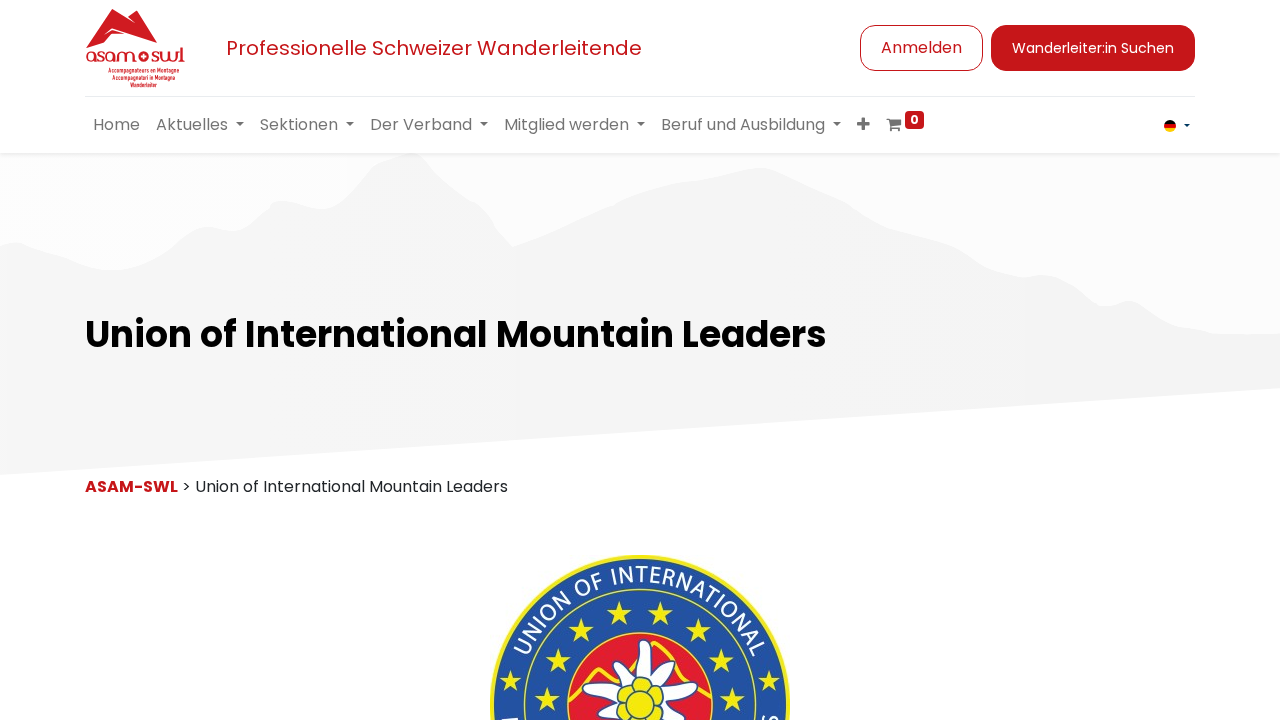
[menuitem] (116, 125)
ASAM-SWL (131, 486)
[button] (863, 125)
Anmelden (921, 47)
